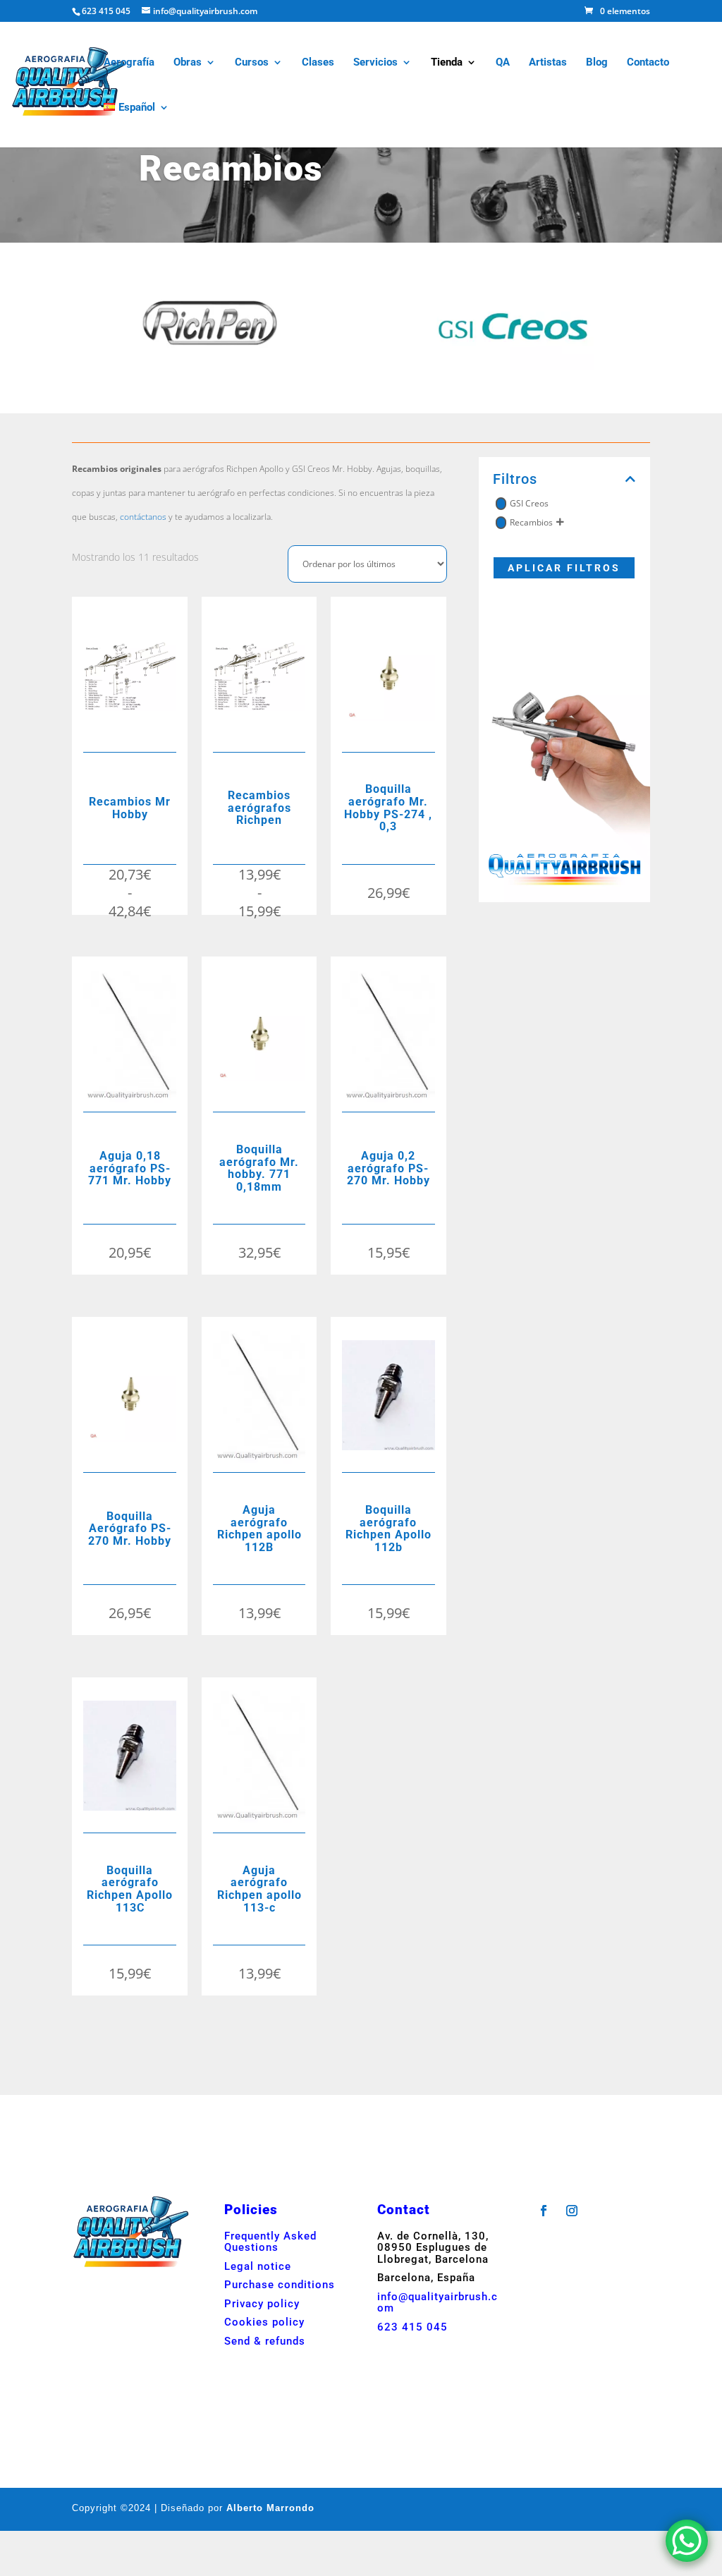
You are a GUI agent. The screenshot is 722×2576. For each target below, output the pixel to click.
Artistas (548, 63)
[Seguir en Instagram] (572, 2211)
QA (503, 63)
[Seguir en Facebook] (544, 2211)
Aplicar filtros (564, 568)
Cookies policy (264, 2322)
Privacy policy (262, 2304)
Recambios (531, 522)
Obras (188, 63)
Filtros (515, 479)
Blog (597, 63)
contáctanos (142, 517)
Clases (318, 63)
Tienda (447, 63)
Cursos (252, 63)
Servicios (375, 63)
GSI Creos (529, 503)
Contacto (648, 63)
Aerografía (129, 63)
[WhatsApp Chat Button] (687, 2541)
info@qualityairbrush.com (438, 2303)
